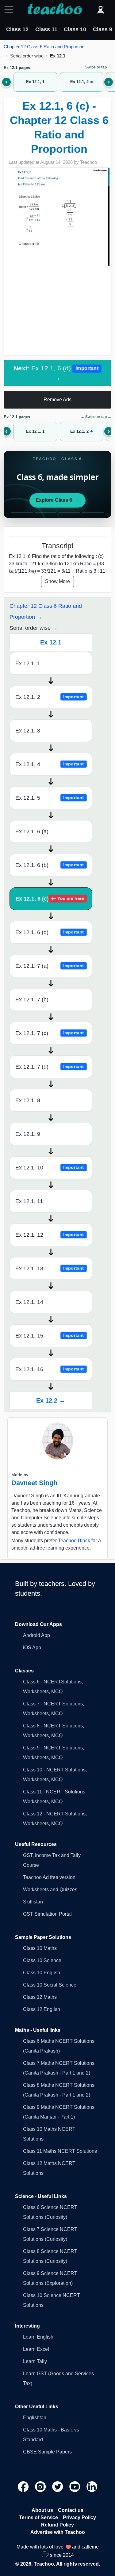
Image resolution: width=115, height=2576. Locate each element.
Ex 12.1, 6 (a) (32, 831)
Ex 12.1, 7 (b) (32, 1000)
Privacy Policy (79, 2517)
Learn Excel (36, 2349)
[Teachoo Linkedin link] (92, 2486)
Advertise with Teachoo (58, 2532)
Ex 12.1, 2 (50, 697)
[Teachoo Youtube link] (75, 2486)
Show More (57, 581)
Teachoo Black (74, 1541)
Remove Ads (57, 400)
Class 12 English (42, 2009)
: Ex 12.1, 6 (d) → (56, 373)
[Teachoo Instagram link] (41, 2486)
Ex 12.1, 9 (28, 1134)
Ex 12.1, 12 (50, 1235)
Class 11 (46, 29)
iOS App (32, 1648)
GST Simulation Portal (47, 1914)
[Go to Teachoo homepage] (55, 9)
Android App (36, 1635)
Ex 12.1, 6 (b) (50, 865)
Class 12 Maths (40, 1997)
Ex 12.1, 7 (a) (50, 966)
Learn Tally (35, 2361)
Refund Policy (57, 2525)
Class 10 (75, 29)
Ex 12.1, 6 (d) (50, 932)
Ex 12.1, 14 (29, 1302)
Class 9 (103, 29)
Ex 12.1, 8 (28, 1100)
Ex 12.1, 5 (50, 798)
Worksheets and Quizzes (50, 1890)
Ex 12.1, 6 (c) (50, 899)
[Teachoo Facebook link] (24, 2486)
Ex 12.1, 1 (28, 663)
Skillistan (33, 1902)
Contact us (71, 2510)
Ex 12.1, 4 (50, 764)
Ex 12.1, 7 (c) (50, 1033)
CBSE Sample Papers (47, 2452)
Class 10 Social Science (50, 1985)
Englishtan (35, 2418)
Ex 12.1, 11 (29, 1201)
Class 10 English (42, 1973)
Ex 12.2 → (51, 1400)
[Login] (101, 9)
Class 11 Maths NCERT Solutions (60, 2151)
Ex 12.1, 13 (50, 1268)
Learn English (38, 2337)
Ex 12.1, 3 (28, 731)
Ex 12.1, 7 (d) (50, 1067)
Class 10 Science (42, 1960)
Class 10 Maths (40, 1948)
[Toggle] (11, 9)
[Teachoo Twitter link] (58, 2486)
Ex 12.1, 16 (50, 1369)
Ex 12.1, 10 (50, 1168)
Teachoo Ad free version (49, 1877)
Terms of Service (38, 2517)
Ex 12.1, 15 (50, 1336)
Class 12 (17, 29)
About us (42, 2510)
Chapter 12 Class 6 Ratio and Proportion (44, 47)
